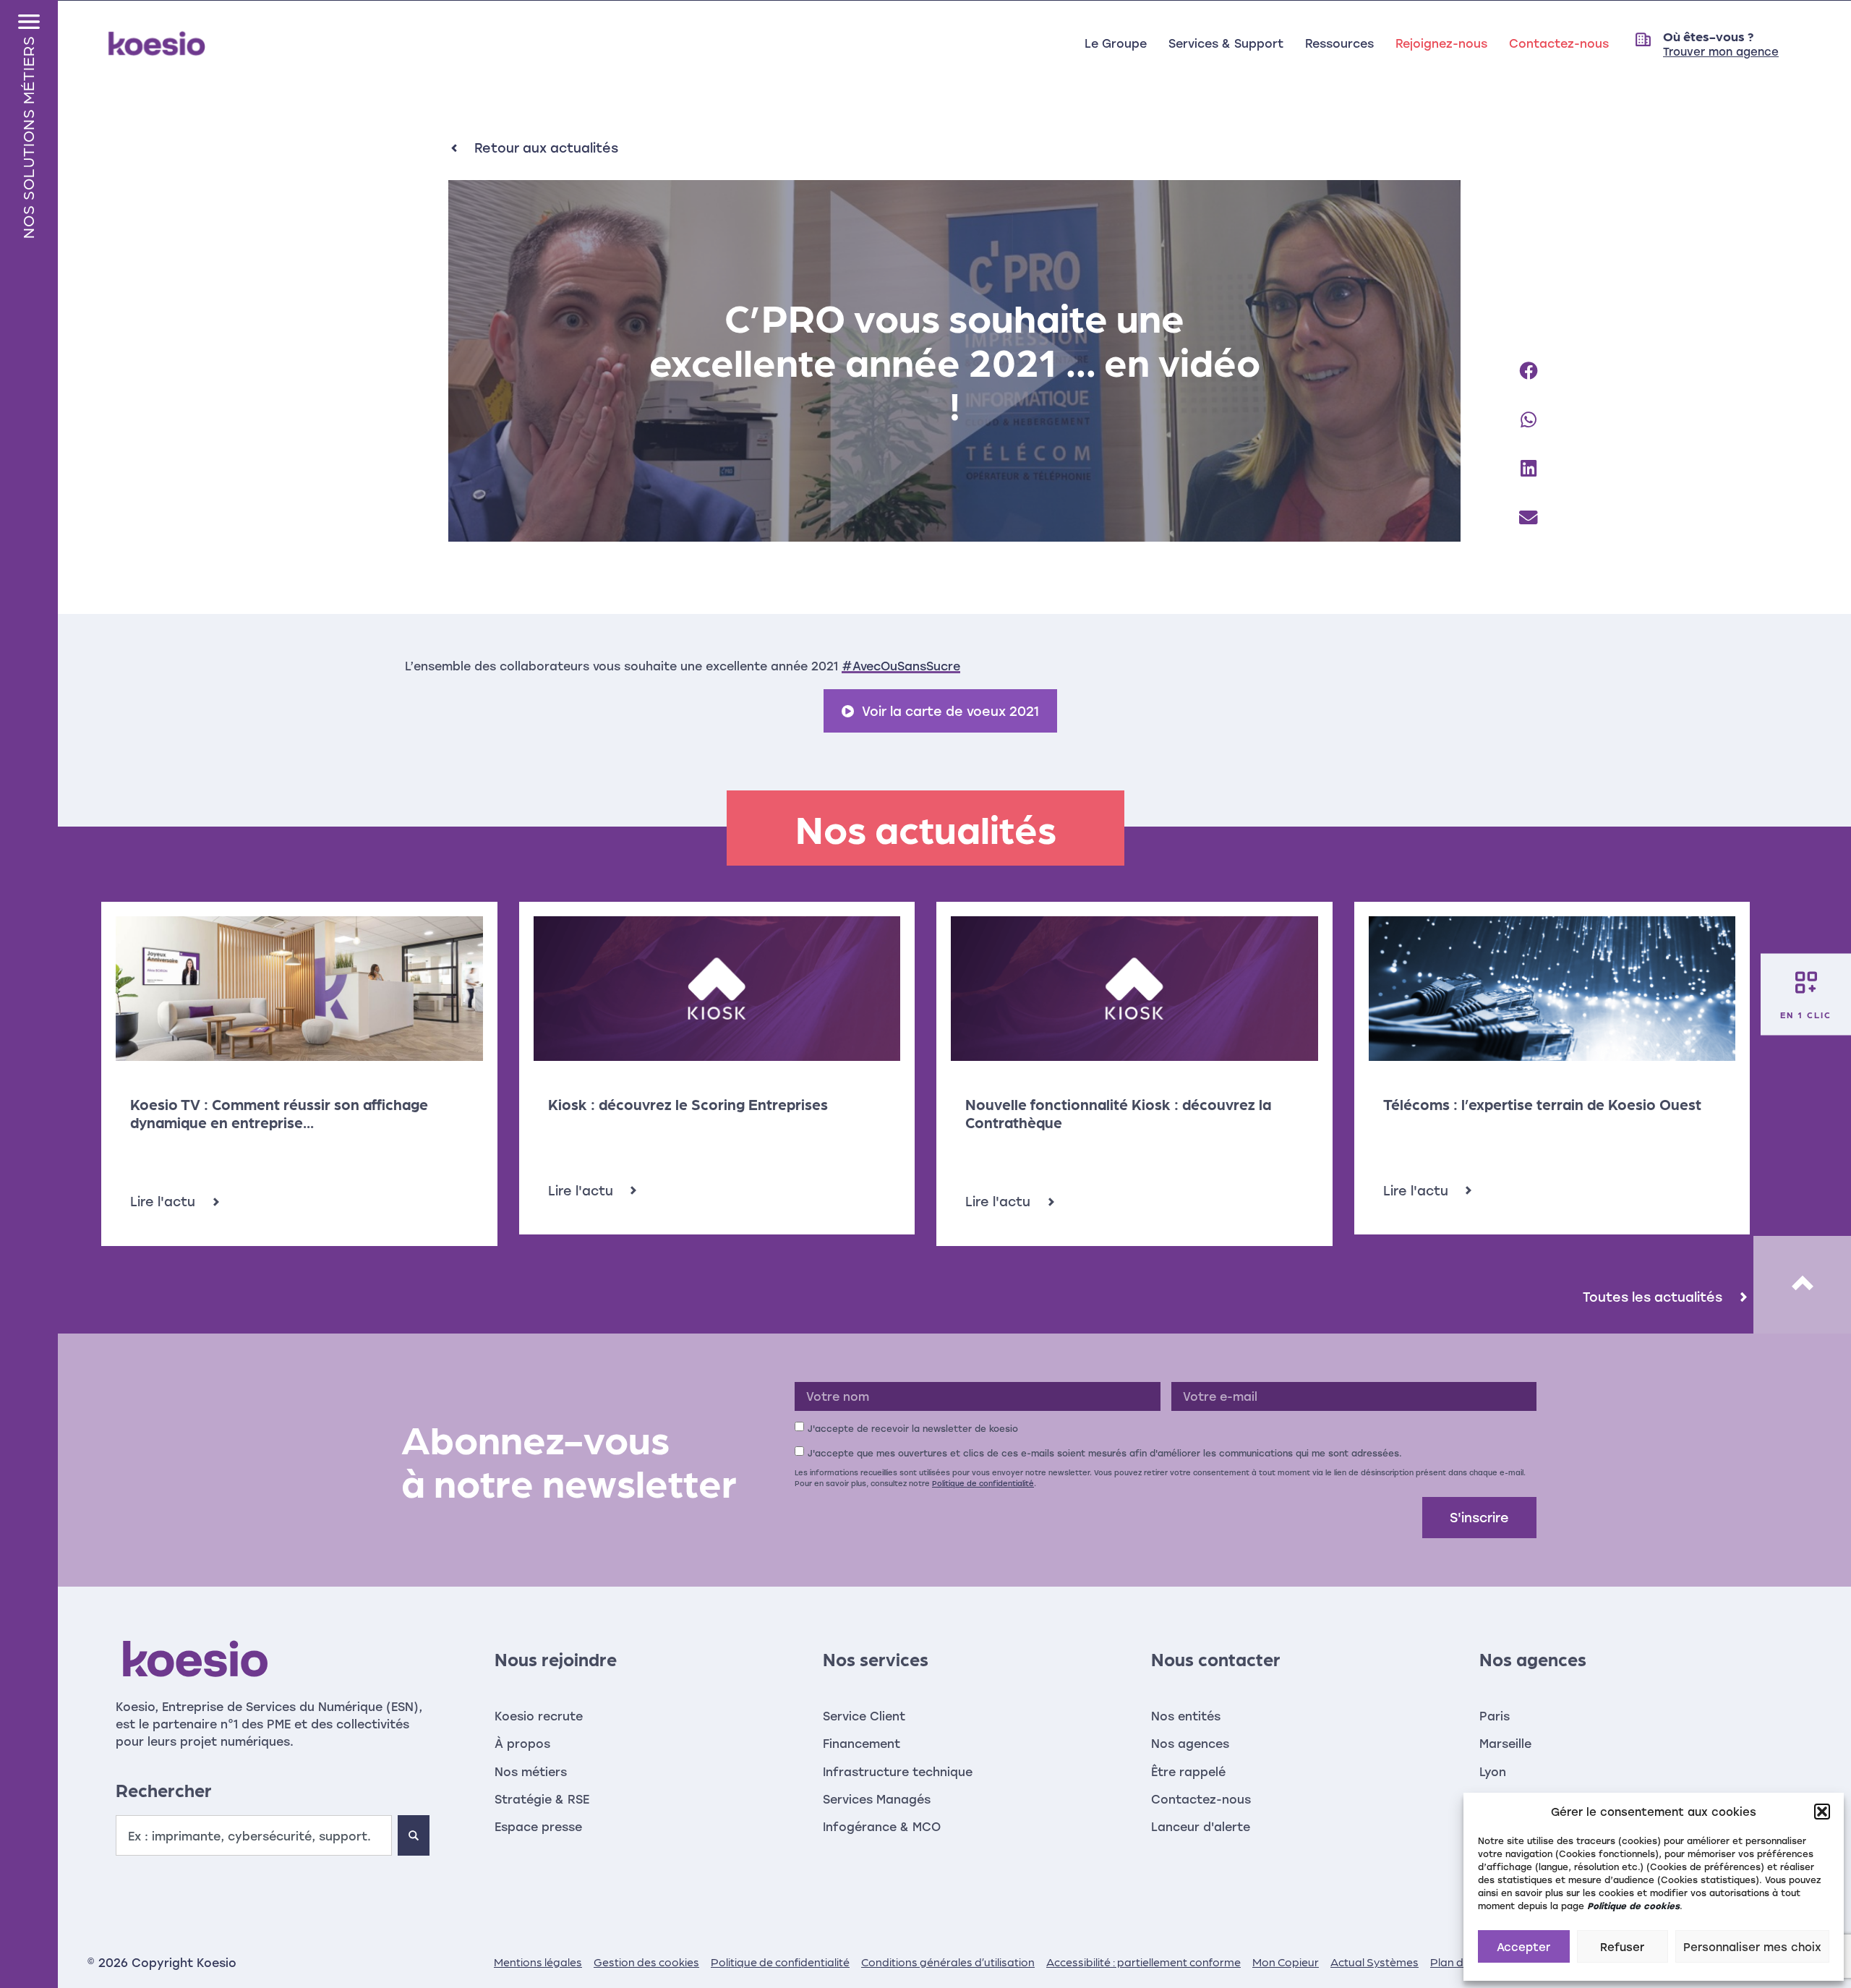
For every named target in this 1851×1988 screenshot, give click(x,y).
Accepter (1523, 1947)
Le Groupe (1116, 43)
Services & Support (1226, 43)
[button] (1822, 1812)
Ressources (1339, 43)
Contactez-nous (1559, 43)
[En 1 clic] (1806, 982)
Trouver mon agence (1721, 51)
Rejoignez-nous (1441, 43)
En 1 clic (1806, 1014)
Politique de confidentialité (983, 1483)
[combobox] (254, 1835)
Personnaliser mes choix (1752, 1947)
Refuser (1622, 1947)
